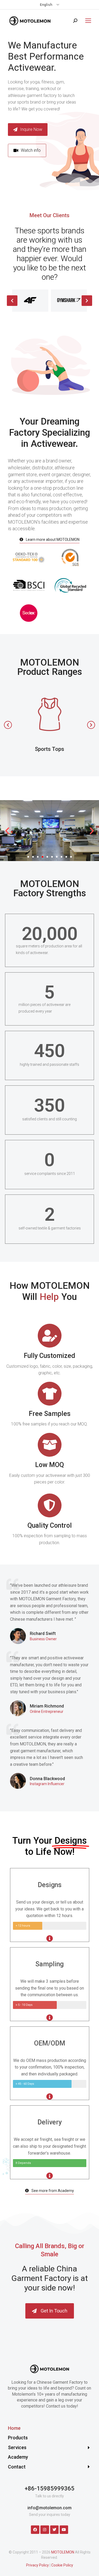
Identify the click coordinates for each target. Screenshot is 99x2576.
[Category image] (50, 714)
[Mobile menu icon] (87, 21)
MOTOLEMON (63, 2552)
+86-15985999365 (49, 2488)
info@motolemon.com (49, 2508)
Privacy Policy (37, 2565)
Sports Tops (49, 749)
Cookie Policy (62, 2565)
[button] (27, 150)
